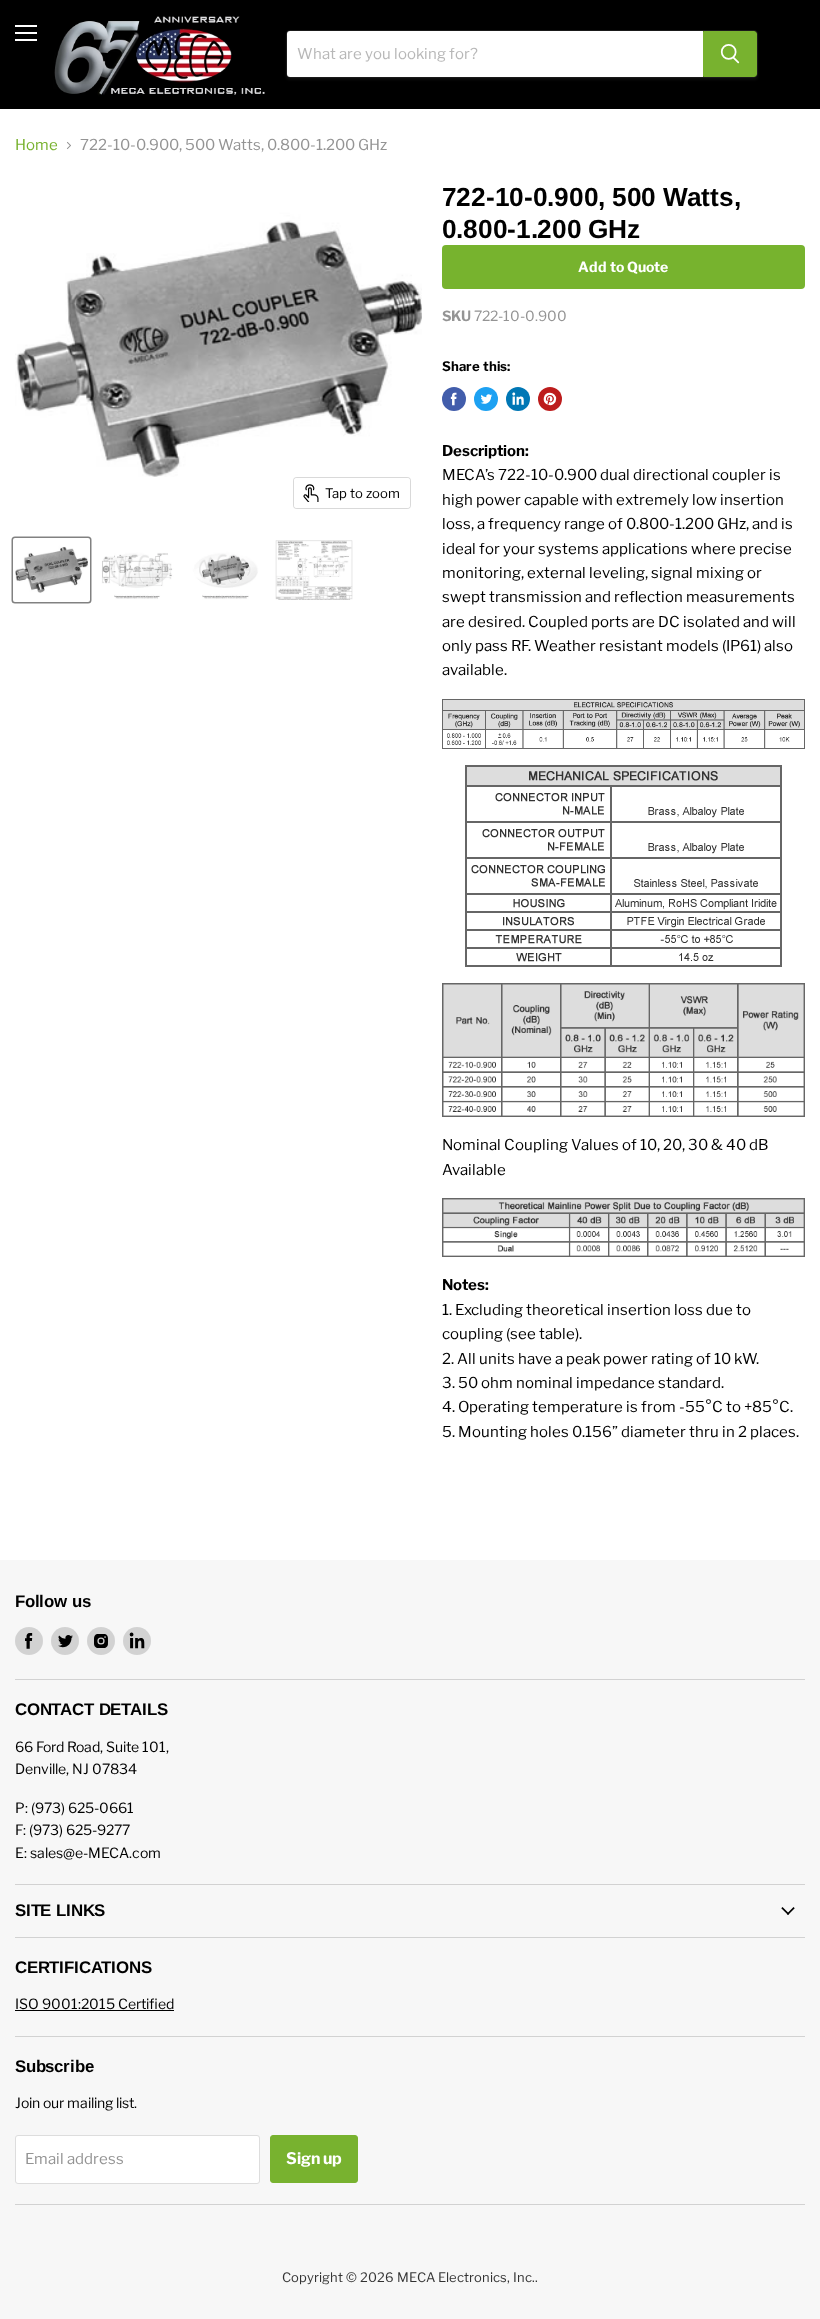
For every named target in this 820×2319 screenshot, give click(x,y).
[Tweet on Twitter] (486, 399)
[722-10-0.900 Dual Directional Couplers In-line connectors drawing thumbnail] (137, 570)
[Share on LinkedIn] (518, 399)
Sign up (314, 2158)
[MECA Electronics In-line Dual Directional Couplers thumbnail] (225, 570)
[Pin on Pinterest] (550, 399)
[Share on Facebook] (454, 399)
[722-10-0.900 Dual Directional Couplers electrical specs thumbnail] (314, 570)
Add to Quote (623, 266)
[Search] (730, 54)
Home (36, 145)
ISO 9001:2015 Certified (94, 2003)
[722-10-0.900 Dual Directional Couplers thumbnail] (51, 570)
